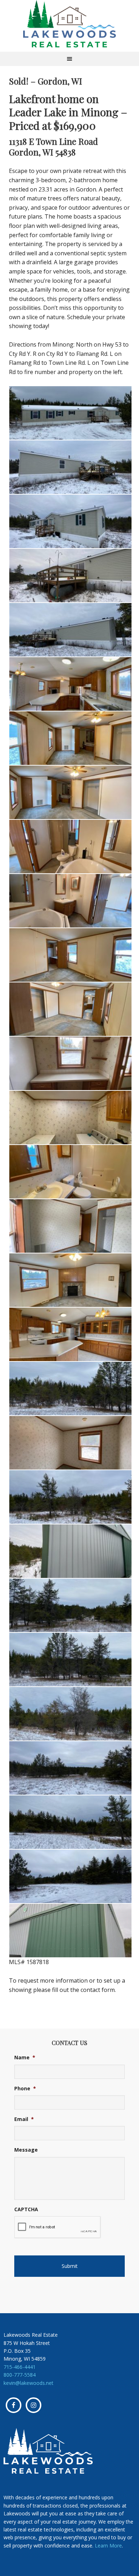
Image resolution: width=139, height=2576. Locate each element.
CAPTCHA (26, 2209)
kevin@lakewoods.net (29, 2383)
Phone (25, 2089)
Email (24, 2119)
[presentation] (58, 2227)
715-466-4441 (20, 2367)
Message (26, 2150)
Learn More (108, 2546)
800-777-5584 (20, 2375)
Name (25, 2058)
